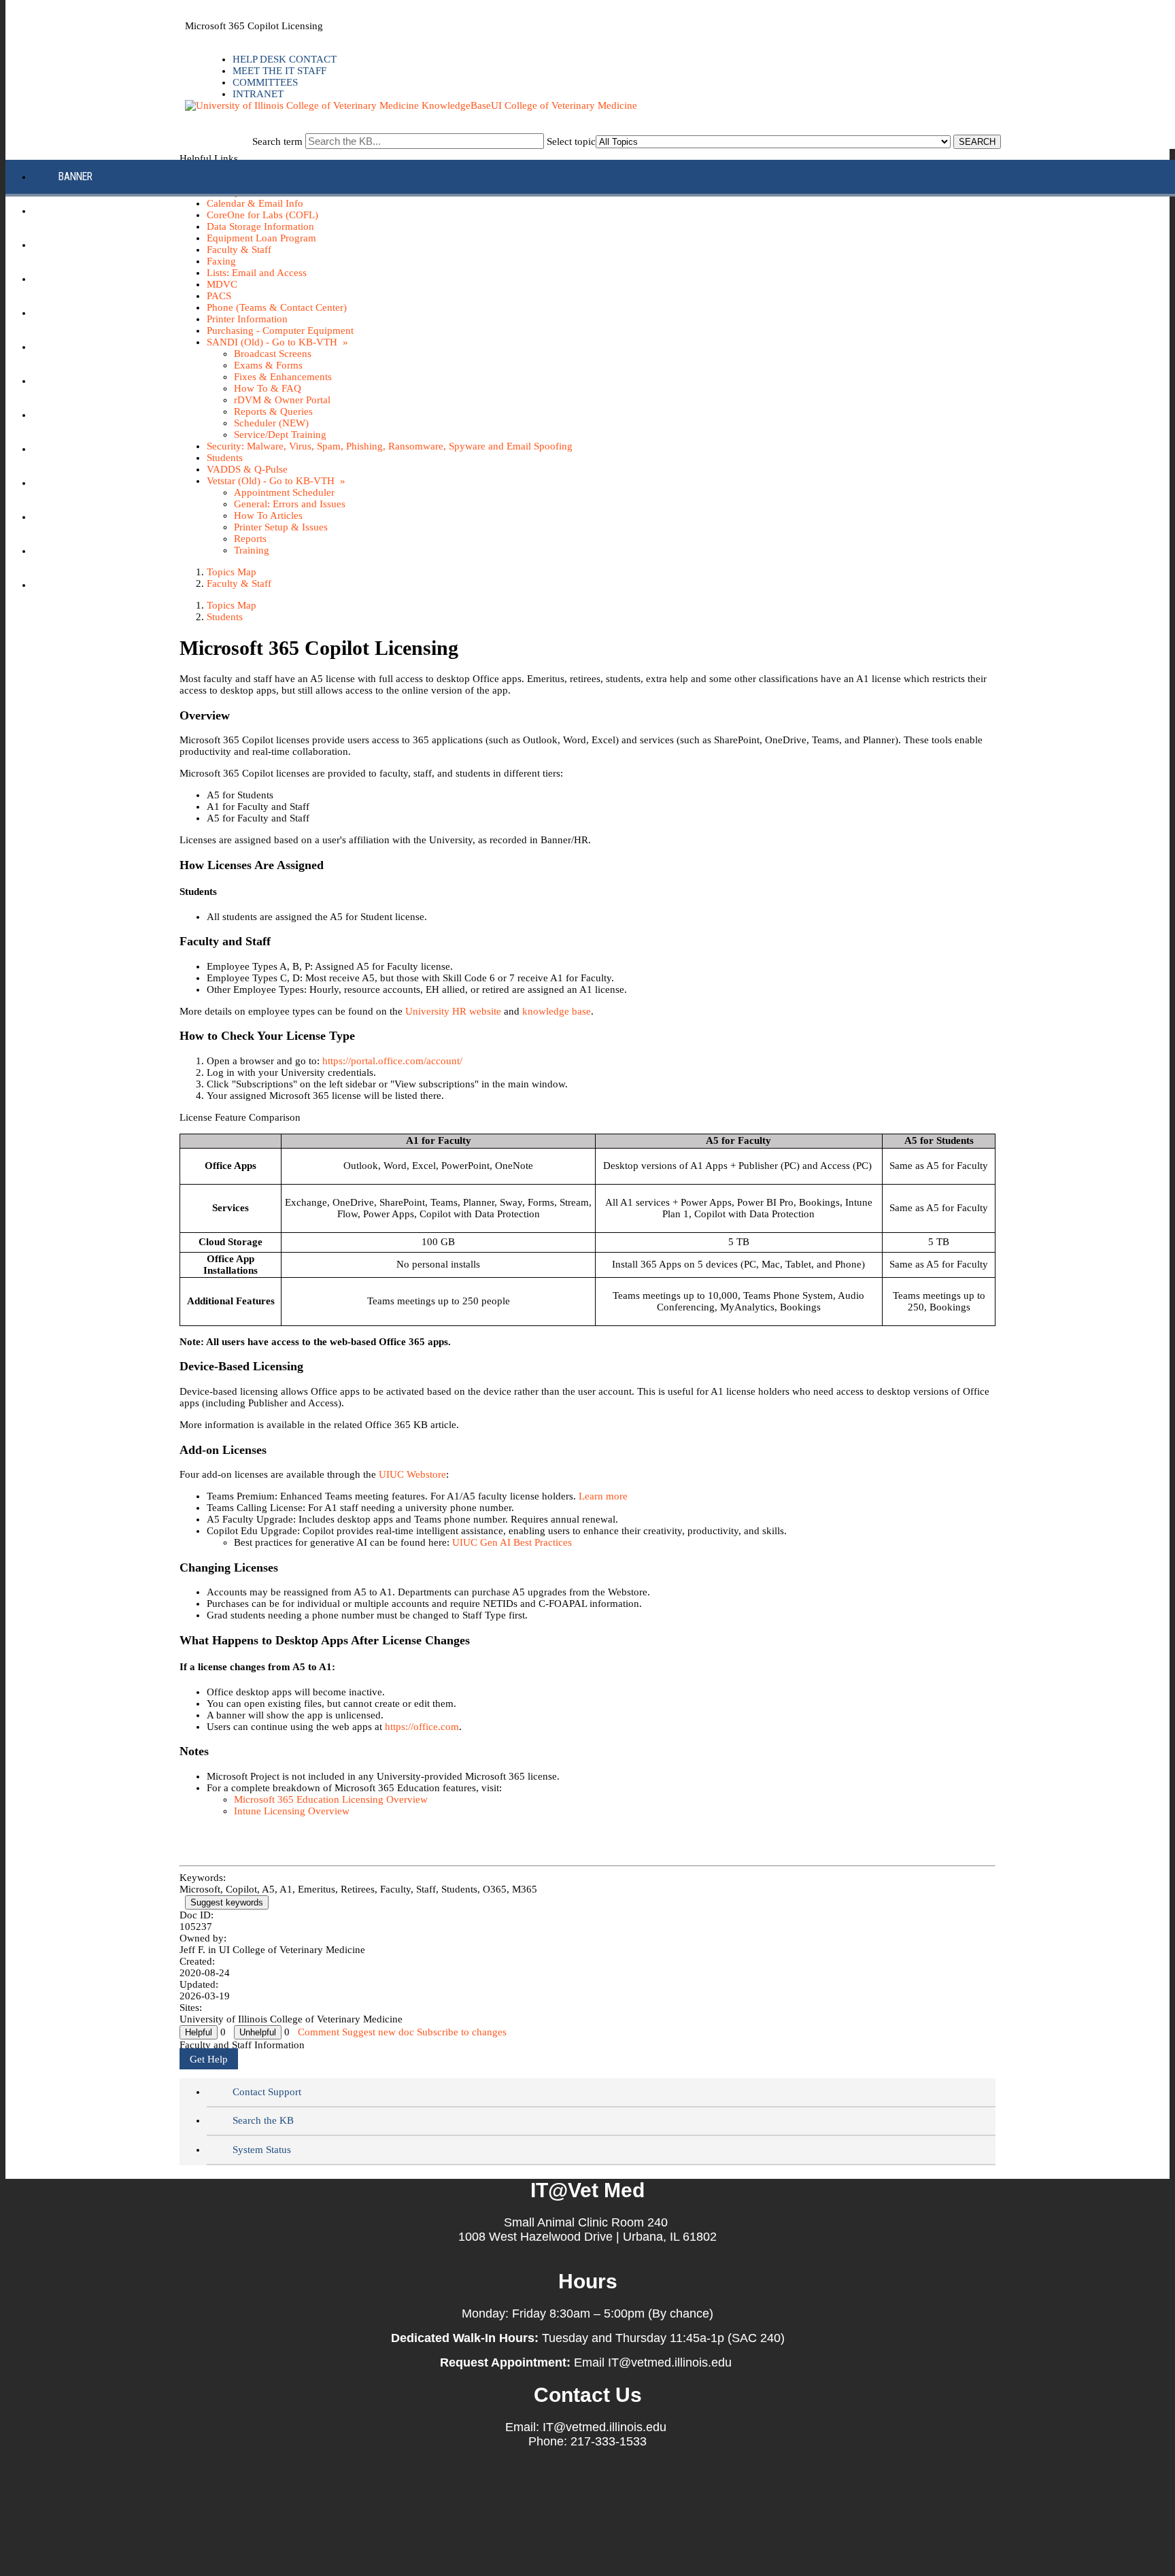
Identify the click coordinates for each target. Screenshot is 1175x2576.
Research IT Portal (104, 448)
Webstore (81, 584)
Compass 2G (87, 244)
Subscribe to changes (462, 2032)
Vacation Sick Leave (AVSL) (121, 550)
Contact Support (267, 2092)
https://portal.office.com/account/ (392, 1061)
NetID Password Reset (110, 380)
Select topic (571, 141)
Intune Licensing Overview (292, 1811)
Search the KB (263, 2120)
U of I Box (81, 482)
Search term (277, 141)
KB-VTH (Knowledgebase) (116, 346)
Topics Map (232, 605)
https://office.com (422, 1727)
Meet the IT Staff (279, 71)
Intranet (258, 94)
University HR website (455, 1011)
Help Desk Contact (285, 59)
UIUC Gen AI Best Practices (512, 1542)
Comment (319, 2032)
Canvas (76, 210)
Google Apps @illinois (112, 312)
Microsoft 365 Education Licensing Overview (331, 1799)
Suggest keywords (227, 1902)
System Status (262, 2150)
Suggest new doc (378, 2032)
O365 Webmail (91, 516)
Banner (75, 176)
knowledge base (557, 1011)
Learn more (603, 1496)
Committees (265, 82)
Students (225, 617)
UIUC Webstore (412, 1474)
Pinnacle (80, 414)
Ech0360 (78, 278)
